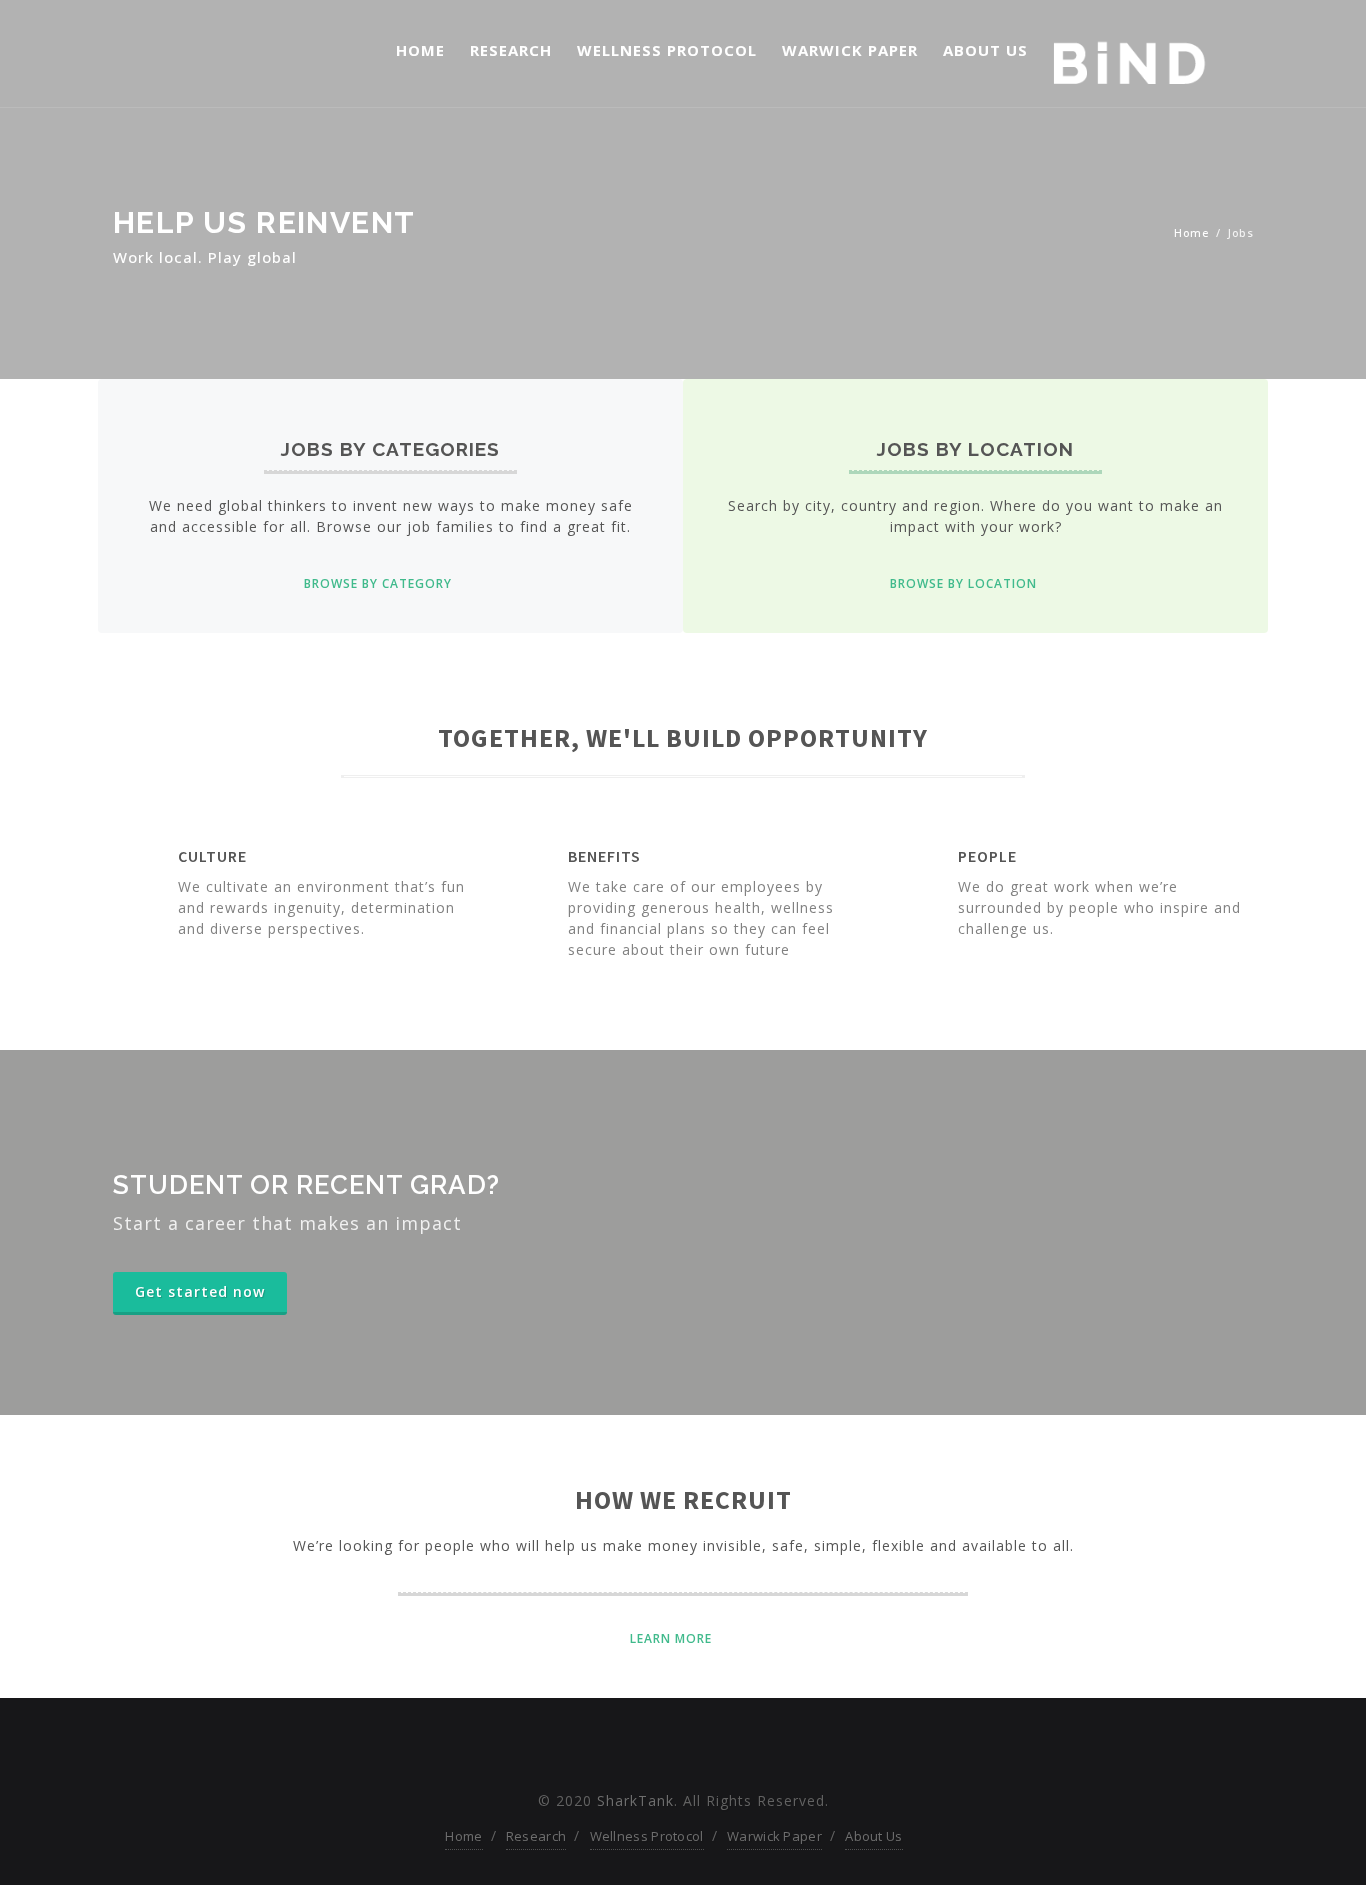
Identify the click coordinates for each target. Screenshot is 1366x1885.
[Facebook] (648, 1748)
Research (511, 50)
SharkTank (635, 1800)
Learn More (671, 1638)
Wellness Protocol (667, 50)
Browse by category (378, 583)
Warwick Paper (850, 50)
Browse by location (963, 583)
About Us (985, 50)
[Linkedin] (717, 1748)
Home (420, 50)
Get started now (200, 1291)
